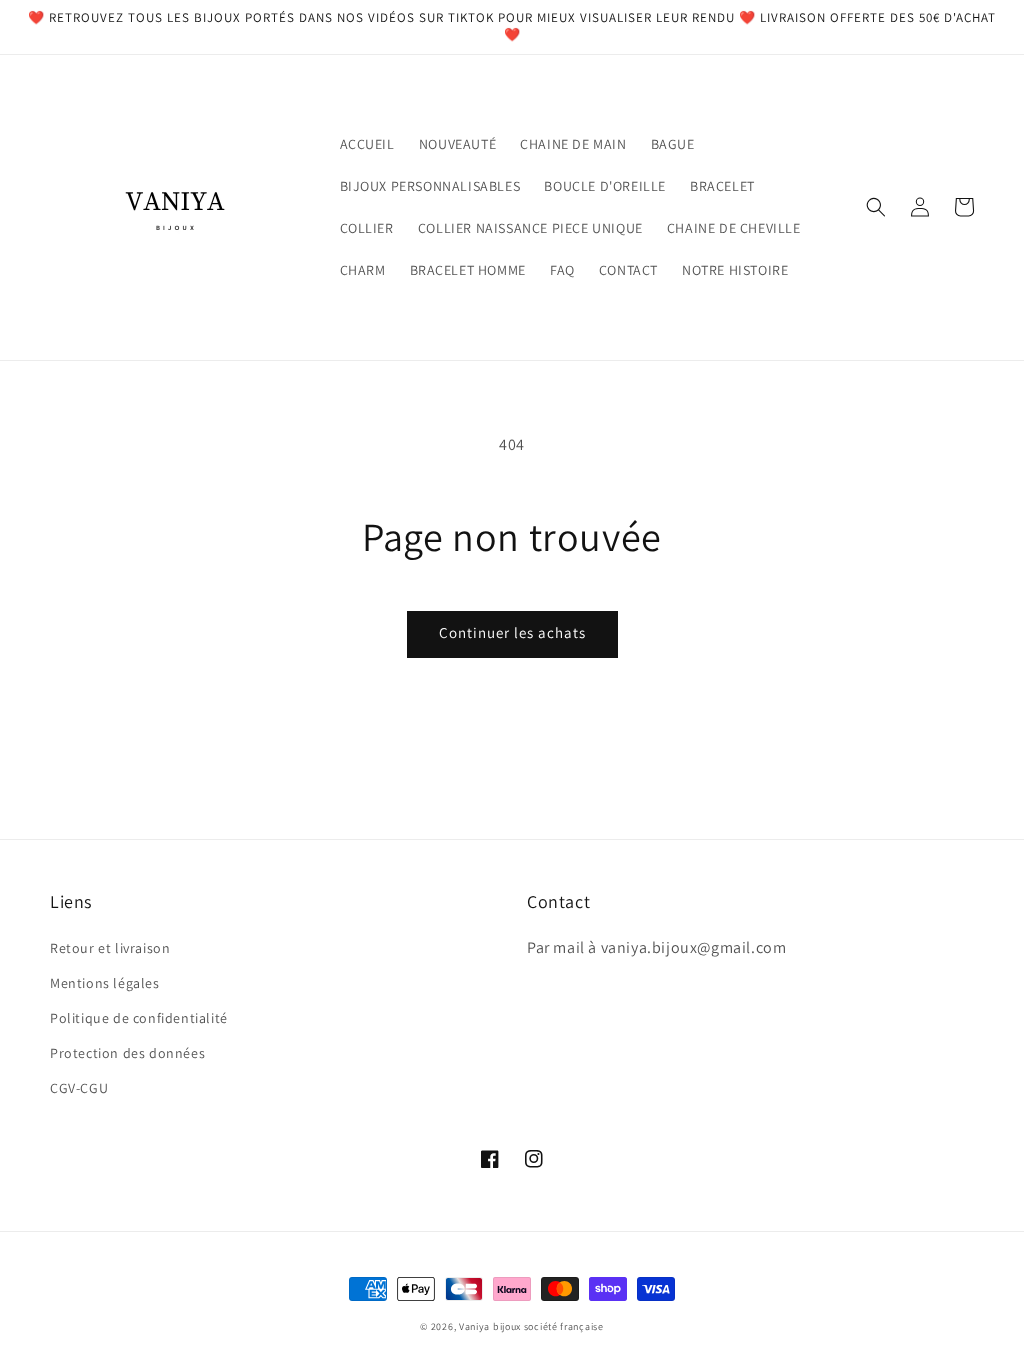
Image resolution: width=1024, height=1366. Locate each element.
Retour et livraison (110, 948)
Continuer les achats (512, 632)
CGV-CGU (79, 1088)
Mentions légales (105, 983)
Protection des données (127, 1053)
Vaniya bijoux (490, 1326)
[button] (876, 207)
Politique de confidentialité (139, 1018)
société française (564, 1326)
